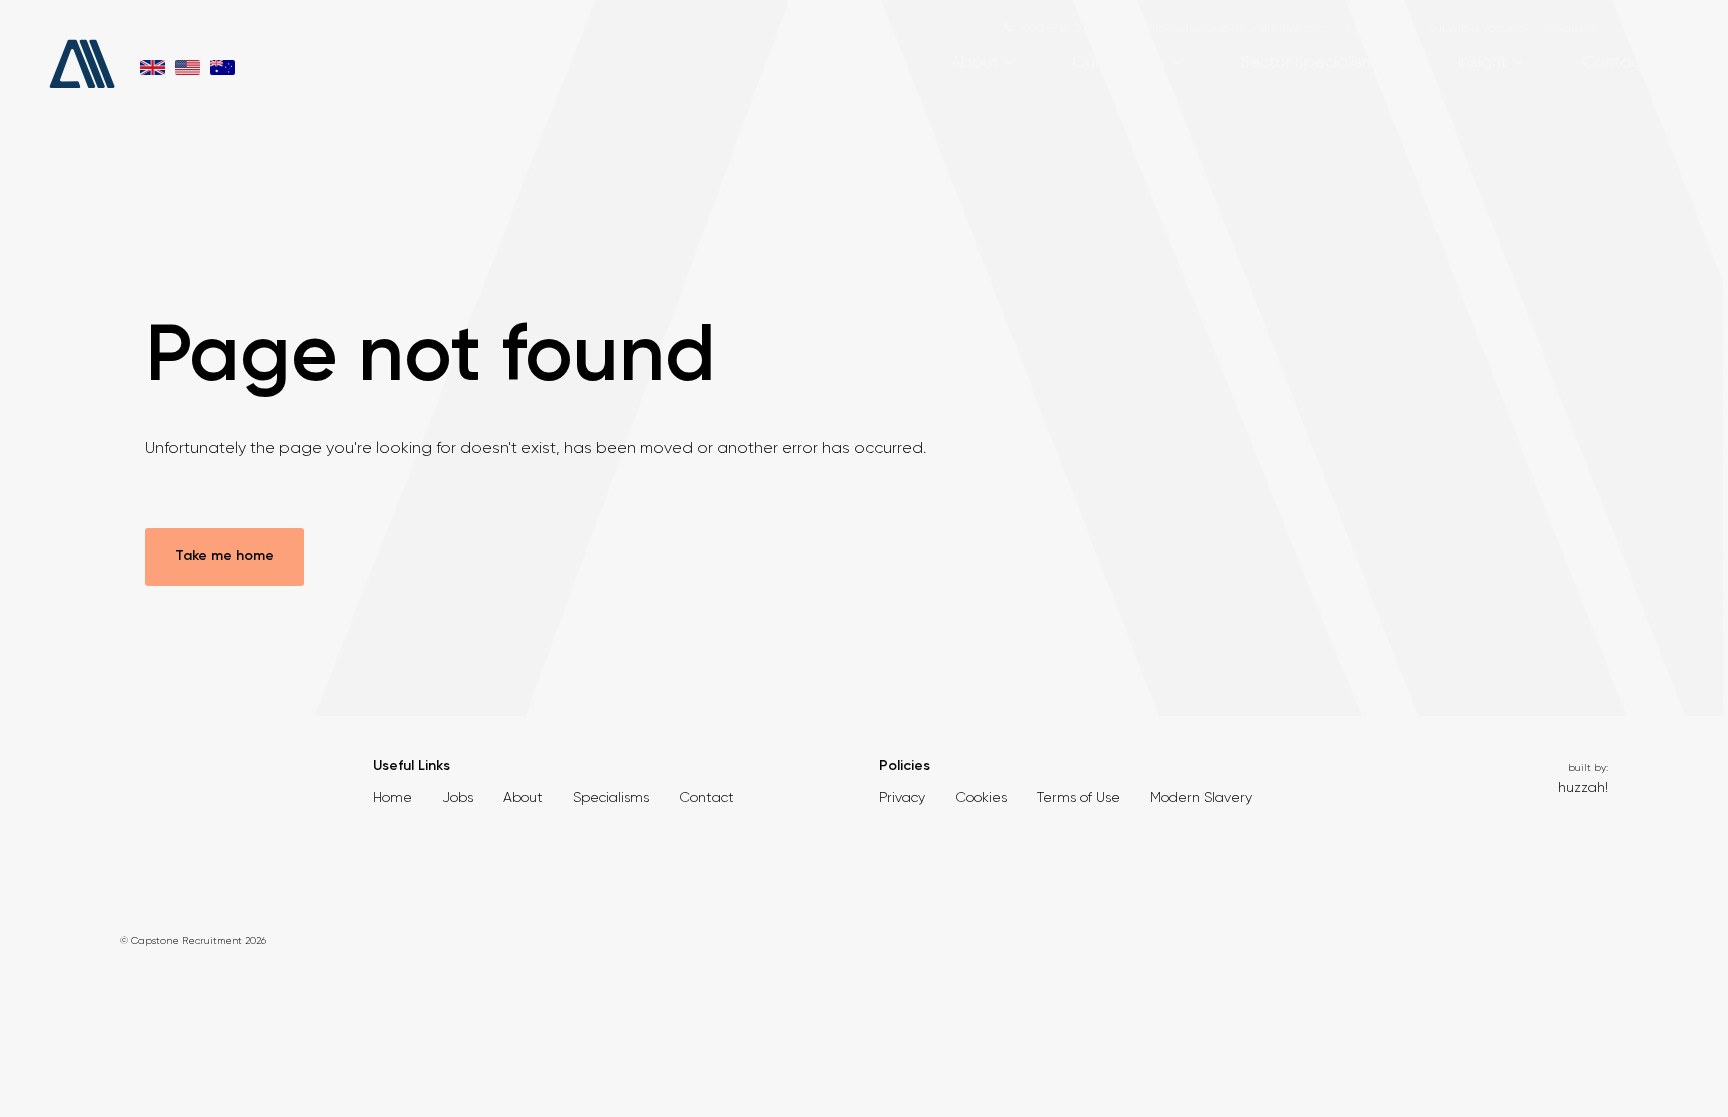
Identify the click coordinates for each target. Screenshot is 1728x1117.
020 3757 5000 (1062, 28)
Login (1630, 28)
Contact (1614, 61)
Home (392, 797)
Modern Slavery (1201, 797)
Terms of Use (1078, 797)
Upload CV (1378, 28)
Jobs (457, 797)
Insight (1482, 61)
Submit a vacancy (1478, 28)
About (974, 61)
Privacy (902, 797)
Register (1572, 28)
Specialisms (611, 797)
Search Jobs (849, 61)
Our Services (1119, 61)
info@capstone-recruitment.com (1236, 28)
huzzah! (1583, 787)
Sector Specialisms (1312, 61)
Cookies (981, 797)
